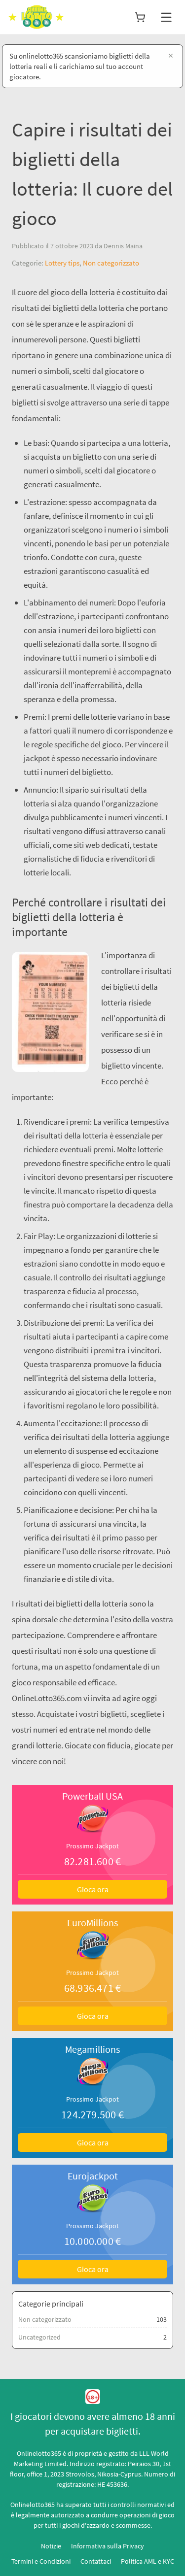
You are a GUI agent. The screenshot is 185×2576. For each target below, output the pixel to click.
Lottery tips (62, 263)
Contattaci (96, 2561)
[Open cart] (140, 17)
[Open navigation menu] (166, 17)
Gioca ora (93, 1889)
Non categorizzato (111, 263)
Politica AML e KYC (148, 2561)
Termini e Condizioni (41, 2561)
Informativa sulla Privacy (108, 2546)
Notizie (51, 2546)
